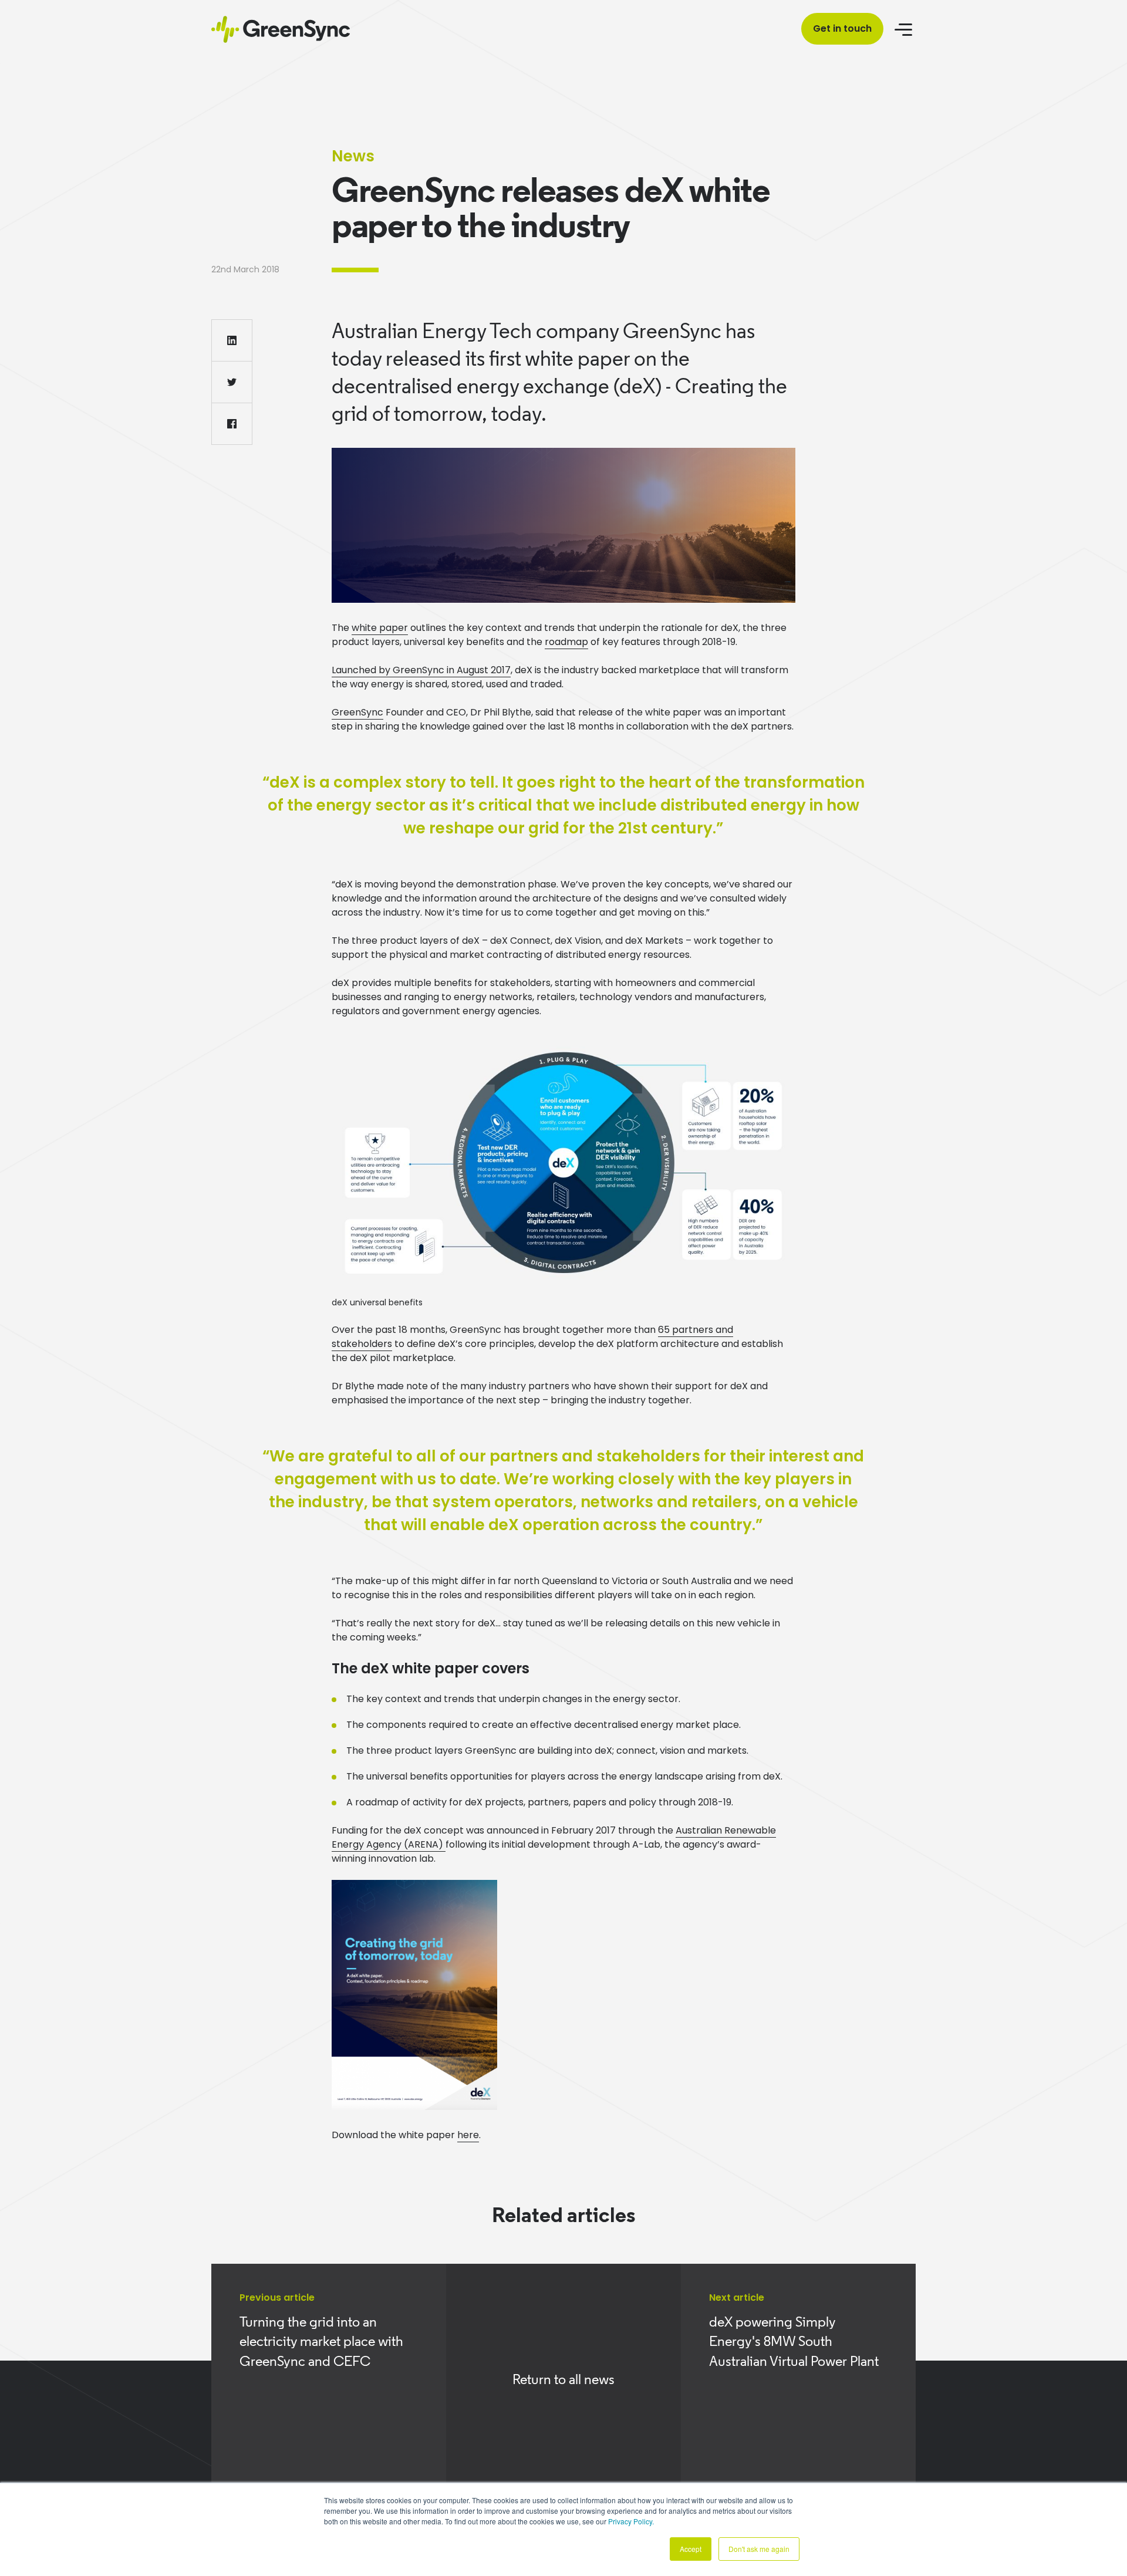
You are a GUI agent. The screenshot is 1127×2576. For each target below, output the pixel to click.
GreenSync (357, 712)
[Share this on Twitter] (232, 382)
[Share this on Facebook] (232, 424)
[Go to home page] (281, 29)
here (468, 2135)
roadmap (566, 642)
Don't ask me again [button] (759, 2549)
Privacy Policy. (631, 2521)
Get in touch (842, 28)
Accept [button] (691, 2549)
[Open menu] (905, 29)
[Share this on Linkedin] (232, 340)
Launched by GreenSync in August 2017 (421, 670)
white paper (380, 628)
